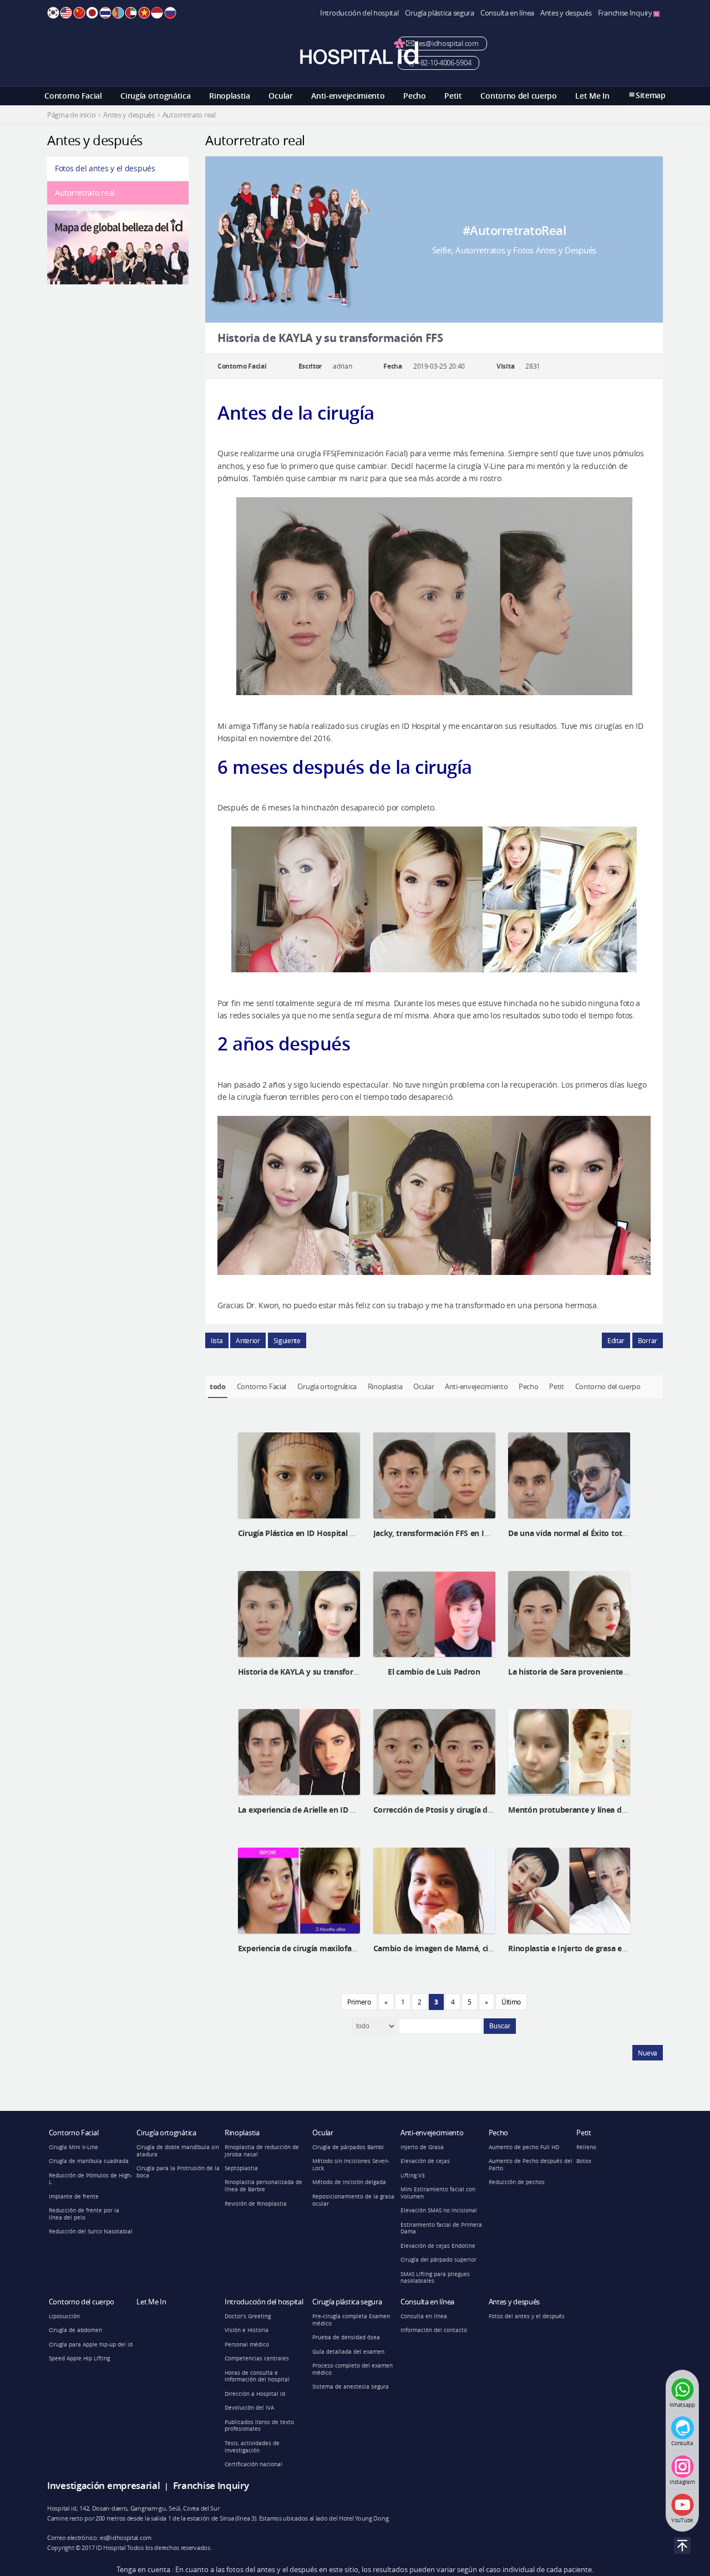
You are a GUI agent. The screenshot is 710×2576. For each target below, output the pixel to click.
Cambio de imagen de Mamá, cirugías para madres (466, 1948)
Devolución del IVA (249, 2408)
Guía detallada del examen (348, 2352)
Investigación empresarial (104, 2485)
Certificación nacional (253, 2464)
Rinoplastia (230, 96)
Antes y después (566, 13)
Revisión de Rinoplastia (256, 2204)
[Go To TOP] (682, 2546)
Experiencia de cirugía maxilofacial (301, 1948)
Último (511, 2002)
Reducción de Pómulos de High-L (90, 2179)
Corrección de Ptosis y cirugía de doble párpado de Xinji (475, 1810)
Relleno (586, 2147)
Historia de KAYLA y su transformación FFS (317, 1672)
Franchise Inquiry (626, 13)
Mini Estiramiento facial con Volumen (438, 2193)
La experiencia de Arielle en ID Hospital (310, 1810)
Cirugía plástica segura (440, 13)
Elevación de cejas (425, 2161)
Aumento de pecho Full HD (524, 2147)
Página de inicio (71, 115)
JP (92, 13)
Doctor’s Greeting (248, 2316)
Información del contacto (434, 2330)
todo (218, 1386)
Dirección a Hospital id (255, 2394)
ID (157, 13)
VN (144, 13)
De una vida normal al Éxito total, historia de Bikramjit (608, 1533)
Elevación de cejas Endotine (438, 2246)
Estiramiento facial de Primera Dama (441, 2228)
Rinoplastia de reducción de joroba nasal (262, 2151)
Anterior (248, 1340)
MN (118, 13)
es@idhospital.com (448, 44)
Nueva (648, 2053)
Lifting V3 (413, 2175)
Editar (616, 1340)
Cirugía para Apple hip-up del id (91, 2345)
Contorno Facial (73, 96)
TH (105, 13)
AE (131, 13)
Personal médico (247, 2345)
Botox (584, 2161)
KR (53, 13)
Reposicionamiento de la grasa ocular (353, 2200)
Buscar (500, 2026)
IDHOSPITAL (359, 51)
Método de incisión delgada (349, 2182)
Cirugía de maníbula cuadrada (89, 2161)
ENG (66, 13)
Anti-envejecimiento (348, 96)
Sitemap (651, 95)
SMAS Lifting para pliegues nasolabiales (435, 2278)
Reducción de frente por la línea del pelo (84, 2214)
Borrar (648, 1340)
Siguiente (287, 1340)
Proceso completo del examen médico (353, 2369)
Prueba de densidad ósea (346, 2337)
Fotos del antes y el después (105, 168)
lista (217, 1340)
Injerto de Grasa (422, 2147)
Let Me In (592, 96)
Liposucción (64, 2316)
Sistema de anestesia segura (351, 2387)
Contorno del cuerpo (518, 96)
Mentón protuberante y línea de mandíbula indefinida (607, 1810)
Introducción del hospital (359, 13)
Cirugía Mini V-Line (73, 2147)
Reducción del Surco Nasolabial (91, 2231)
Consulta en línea (507, 13)
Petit (453, 96)
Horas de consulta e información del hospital (257, 2376)
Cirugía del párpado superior (438, 2260)
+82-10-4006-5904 (444, 63)
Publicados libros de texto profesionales (259, 2426)
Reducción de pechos (517, 2182)
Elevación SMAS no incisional (439, 2210)
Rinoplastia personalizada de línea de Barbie (263, 2186)
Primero (359, 2002)
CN (79, 13)
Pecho (415, 96)
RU (170, 13)
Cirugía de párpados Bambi (348, 2147)
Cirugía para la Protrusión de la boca (178, 2172)
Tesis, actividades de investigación (252, 2447)
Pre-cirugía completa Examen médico (351, 2320)
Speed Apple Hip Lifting (79, 2358)
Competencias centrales (257, 2358)
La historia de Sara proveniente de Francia (585, 1672)
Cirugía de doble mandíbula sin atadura (178, 2151)
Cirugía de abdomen (75, 2330)
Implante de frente (74, 2197)
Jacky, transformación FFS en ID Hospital (448, 1533)
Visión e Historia (247, 2330)
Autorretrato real (85, 193)
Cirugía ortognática (155, 96)
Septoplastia (241, 2168)
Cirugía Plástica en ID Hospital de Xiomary (315, 1533)
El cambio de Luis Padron (434, 1672)
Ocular (280, 96)
